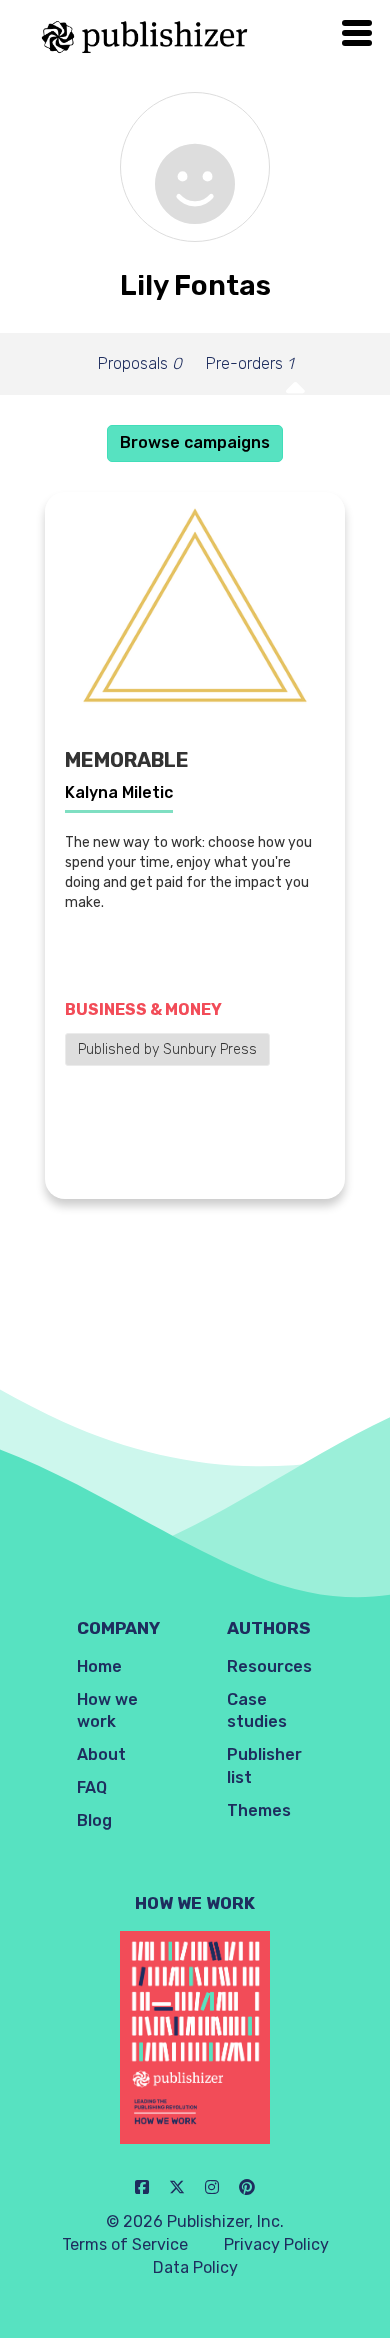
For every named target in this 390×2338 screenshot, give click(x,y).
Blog (94, 1820)
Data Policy (195, 2267)
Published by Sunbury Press (167, 1049)
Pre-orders (249, 363)
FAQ (92, 1787)
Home (99, 1666)
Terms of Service (125, 2244)
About (101, 1754)
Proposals (140, 363)
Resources (269, 1666)
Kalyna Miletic (119, 792)
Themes (259, 1810)
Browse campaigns (195, 442)
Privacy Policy (276, 2244)
